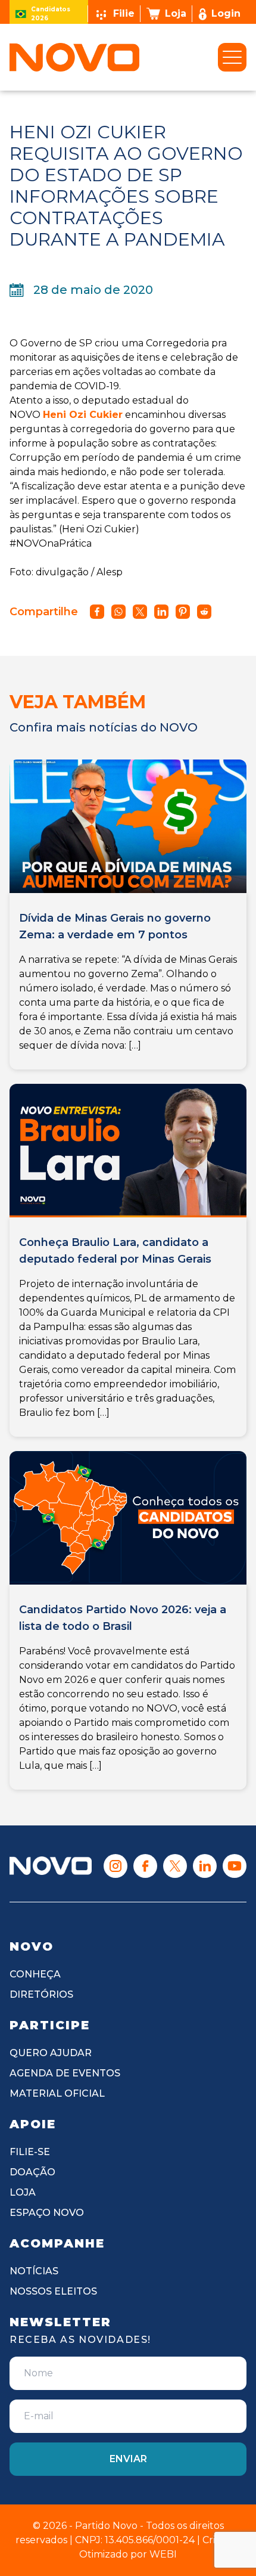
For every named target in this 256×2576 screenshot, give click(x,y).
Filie (124, 13)
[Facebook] (145, 1866)
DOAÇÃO (32, 2172)
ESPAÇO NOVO (47, 2213)
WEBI (163, 2554)
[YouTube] (235, 1866)
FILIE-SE (30, 2152)
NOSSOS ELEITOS (53, 2291)
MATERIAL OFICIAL (57, 2093)
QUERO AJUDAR (51, 2053)
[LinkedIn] (205, 1866)
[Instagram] (115, 1866)
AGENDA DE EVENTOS (65, 2073)
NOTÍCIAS (34, 2271)
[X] (175, 1866)
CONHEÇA (35, 1974)
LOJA (23, 2192)
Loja (176, 13)
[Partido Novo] (51, 1866)
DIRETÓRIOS (41, 1994)
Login (226, 13)
